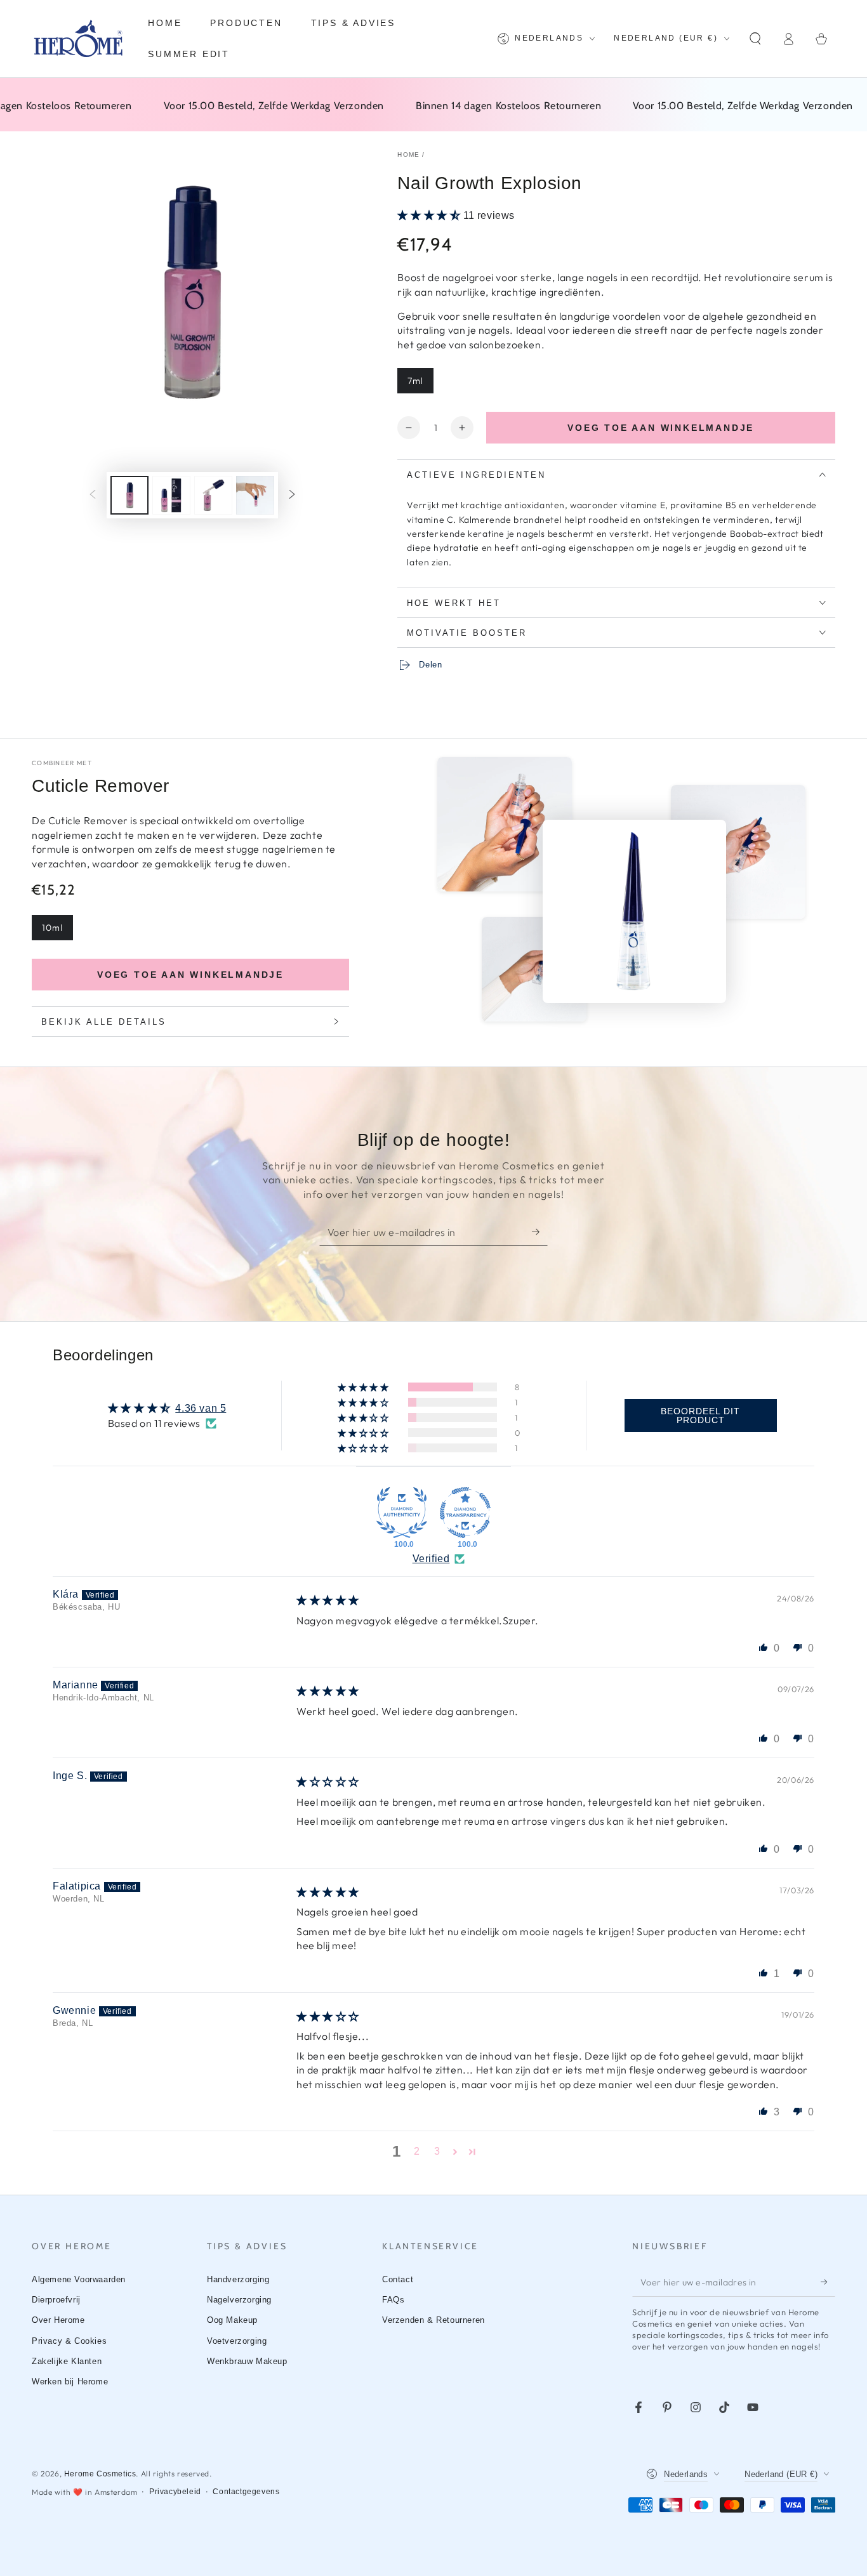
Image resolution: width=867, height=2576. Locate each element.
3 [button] (437, 2151)
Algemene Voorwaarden (79, 2279)
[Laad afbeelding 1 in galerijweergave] (129, 495)
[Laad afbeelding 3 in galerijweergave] (213, 495)
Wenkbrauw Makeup (247, 2361)
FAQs (393, 2300)
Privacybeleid (175, 2492)
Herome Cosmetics (100, 2474)
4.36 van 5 (201, 1408)
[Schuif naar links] (93, 495)
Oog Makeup (232, 2320)
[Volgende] (292, 495)
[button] (755, 39)
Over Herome (58, 2320)
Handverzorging (238, 2279)
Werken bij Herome (70, 2382)
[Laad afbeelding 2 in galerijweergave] (171, 495)
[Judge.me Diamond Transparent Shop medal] (465, 1513)
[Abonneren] (540, 1232)
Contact (398, 2279)
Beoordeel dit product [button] (700, 1416)
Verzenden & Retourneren (433, 2320)
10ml (52, 928)
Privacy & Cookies (69, 2341)
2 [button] (417, 2151)
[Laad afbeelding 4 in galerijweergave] (255, 495)
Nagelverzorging (239, 2300)
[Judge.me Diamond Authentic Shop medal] (402, 1513)
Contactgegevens (246, 2492)
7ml (415, 381)
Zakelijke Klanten (67, 2361)
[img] (328, 1600)
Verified (431, 1559)
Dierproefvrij (56, 2300)
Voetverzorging (237, 2341)
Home (408, 154)
